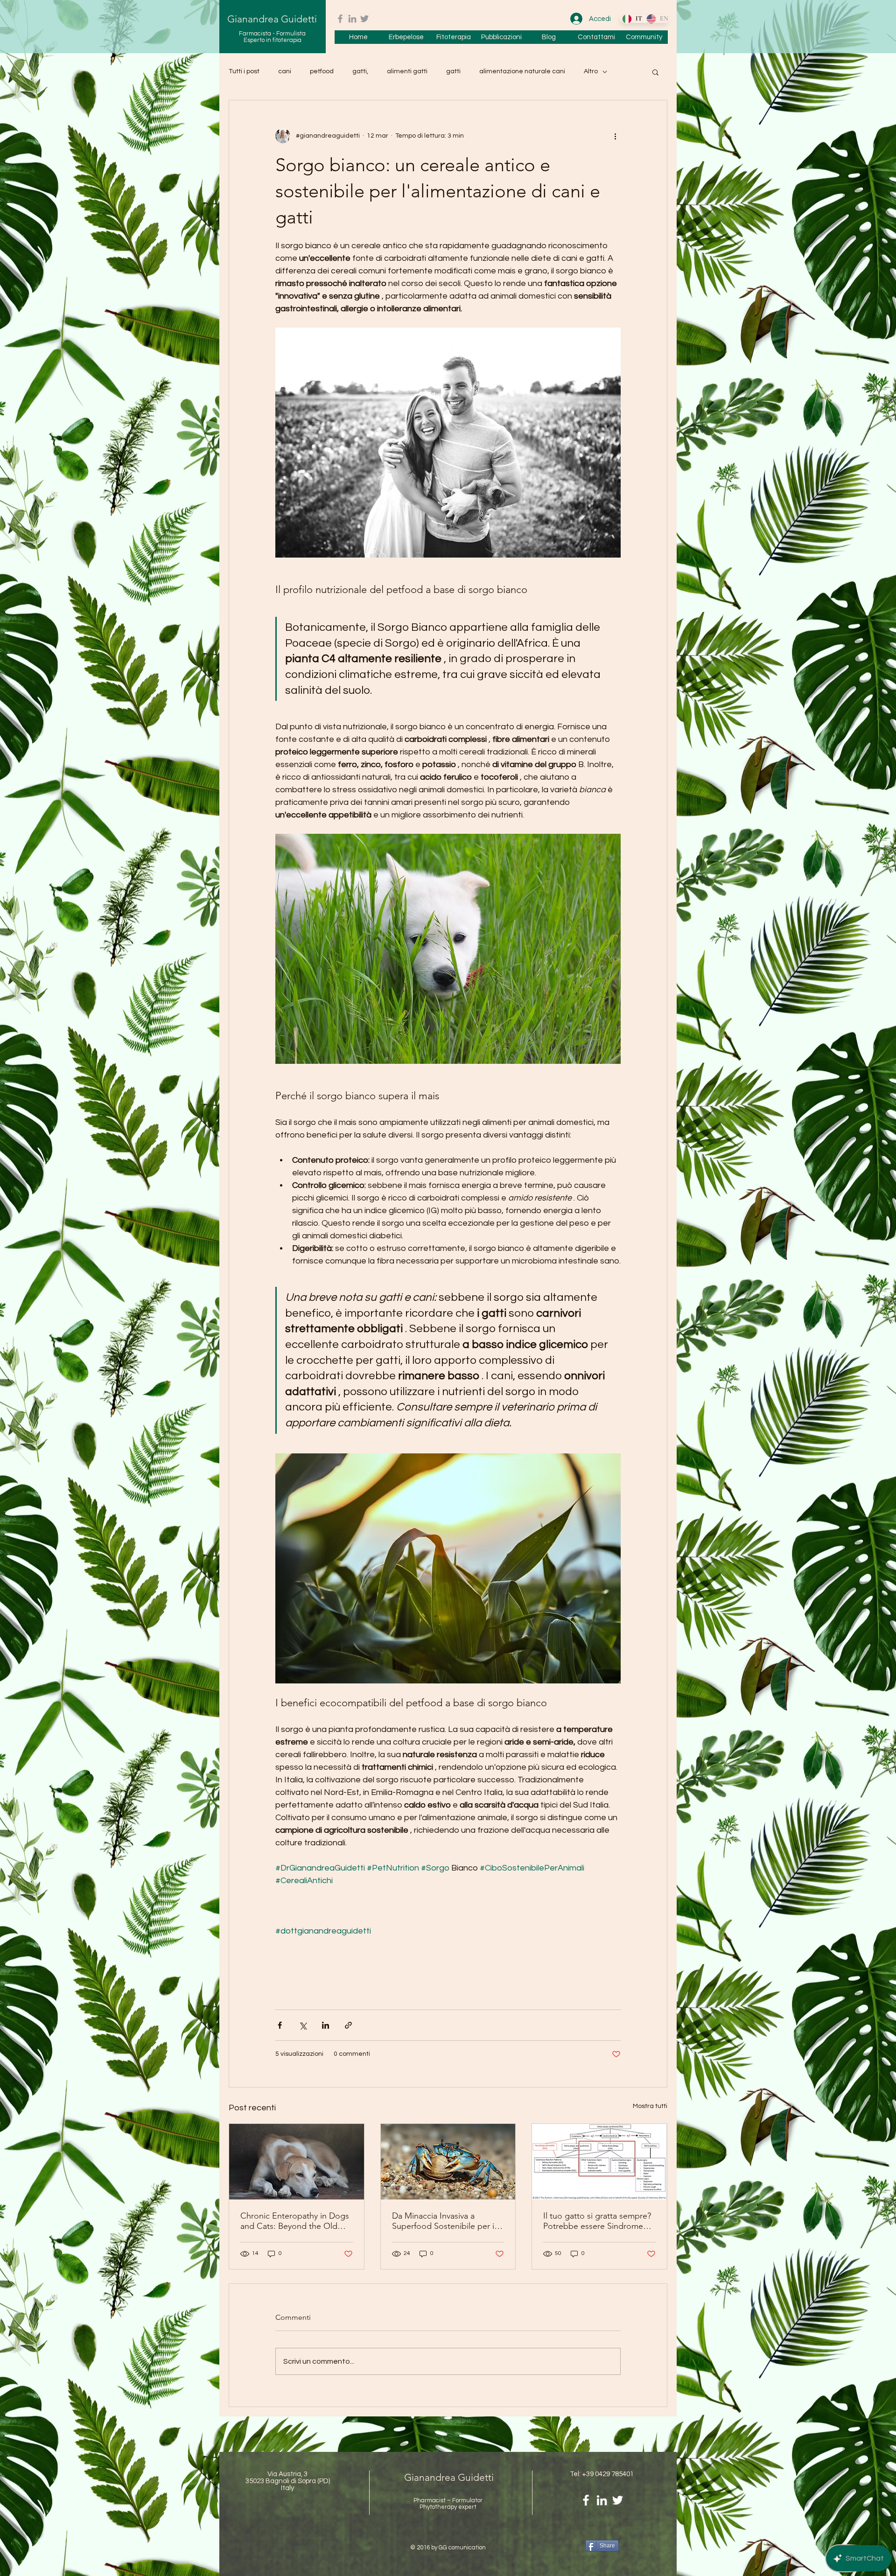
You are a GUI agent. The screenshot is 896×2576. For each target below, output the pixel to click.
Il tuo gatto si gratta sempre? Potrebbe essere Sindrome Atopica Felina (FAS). (597, 2221)
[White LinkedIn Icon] (602, 2500)
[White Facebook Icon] (586, 2500)
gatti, (360, 71)
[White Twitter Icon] (618, 2500)
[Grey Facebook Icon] (340, 19)
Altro (591, 71)
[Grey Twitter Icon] (364, 19)
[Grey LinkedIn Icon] (352, 19)
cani (285, 71)
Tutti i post (244, 71)
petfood (322, 71)
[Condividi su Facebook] (280, 2025)
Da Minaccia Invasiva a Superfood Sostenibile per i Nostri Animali (443, 2221)
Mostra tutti (650, 2106)
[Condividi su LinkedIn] (325, 2025)
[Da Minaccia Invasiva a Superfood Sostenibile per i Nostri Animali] (448, 2162)
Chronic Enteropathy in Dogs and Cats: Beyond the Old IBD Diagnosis (295, 2221)
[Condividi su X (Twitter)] (303, 2025)
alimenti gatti (407, 71)
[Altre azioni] (615, 136)
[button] (655, 72)
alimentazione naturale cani (522, 71)
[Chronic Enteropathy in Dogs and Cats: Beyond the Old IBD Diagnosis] (297, 2162)
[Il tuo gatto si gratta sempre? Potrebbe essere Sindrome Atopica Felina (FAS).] (599, 2162)
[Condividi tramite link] (348, 2025)
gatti (453, 71)
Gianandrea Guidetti (272, 19)
